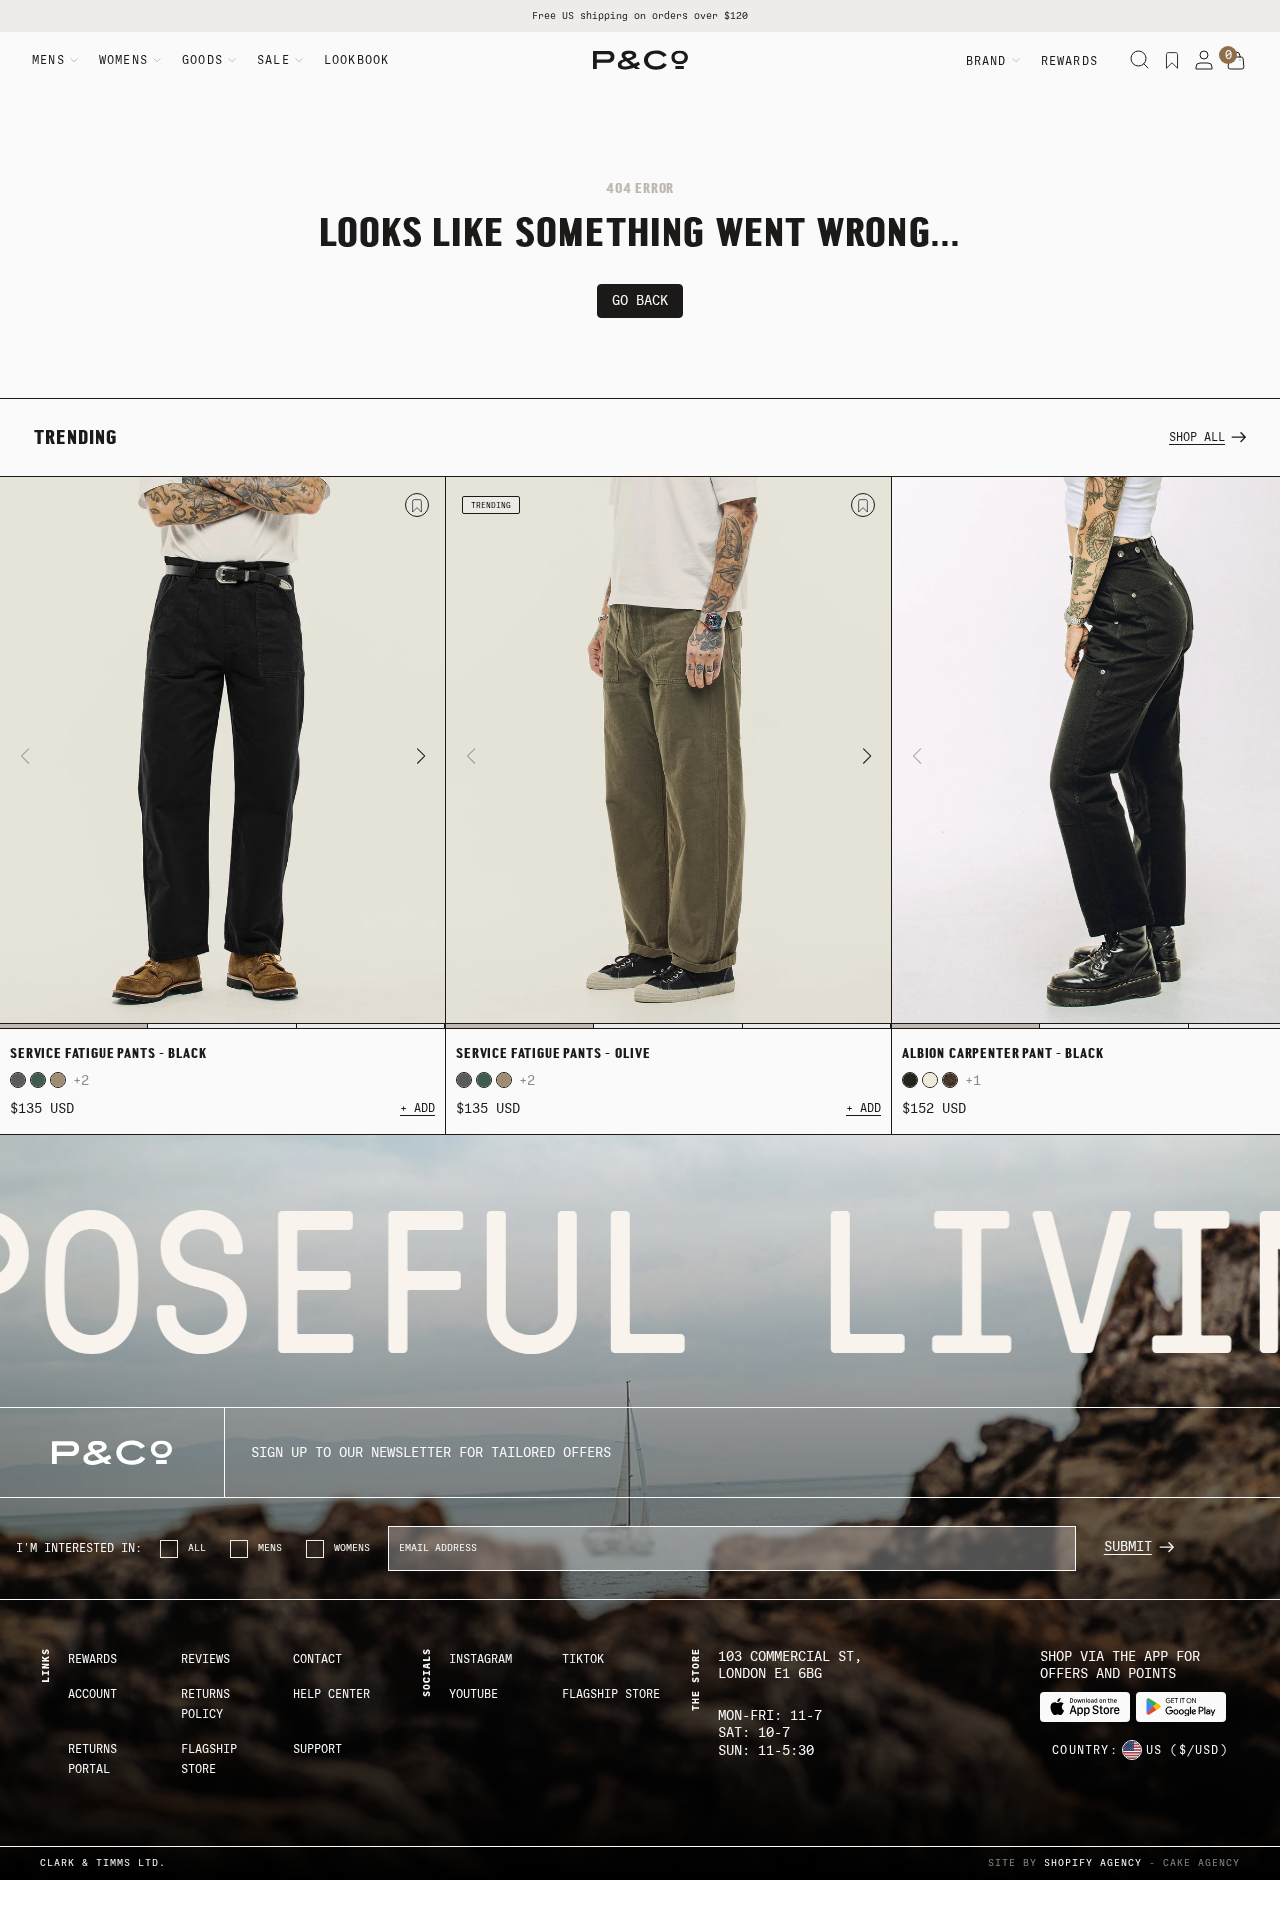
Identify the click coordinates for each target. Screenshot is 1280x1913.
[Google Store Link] (1181, 1707)
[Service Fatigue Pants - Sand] (58, 1080)
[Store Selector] (1132, 1750)
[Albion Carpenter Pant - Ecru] (930, 1080)
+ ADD (417, 1108)
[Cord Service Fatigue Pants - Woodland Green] (38, 1080)
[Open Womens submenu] (157, 60)
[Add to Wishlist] (417, 505)
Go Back (640, 300)
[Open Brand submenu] (1016, 60)
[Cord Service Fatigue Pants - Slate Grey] (18, 1080)
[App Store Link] (1085, 1707)
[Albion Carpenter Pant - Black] (910, 1080)
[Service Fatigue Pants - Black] (222, 753)
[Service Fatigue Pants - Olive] (668, 753)
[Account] (1204, 60)
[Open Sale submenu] (299, 60)
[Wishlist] (1172, 60)
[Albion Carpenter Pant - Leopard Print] (950, 1080)
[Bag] (1236, 61)
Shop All (1197, 437)
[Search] (1140, 60)
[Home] (640, 60)
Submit (1128, 1546)
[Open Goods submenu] (232, 60)
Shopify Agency (1093, 1862)
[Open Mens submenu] (74, 60)
